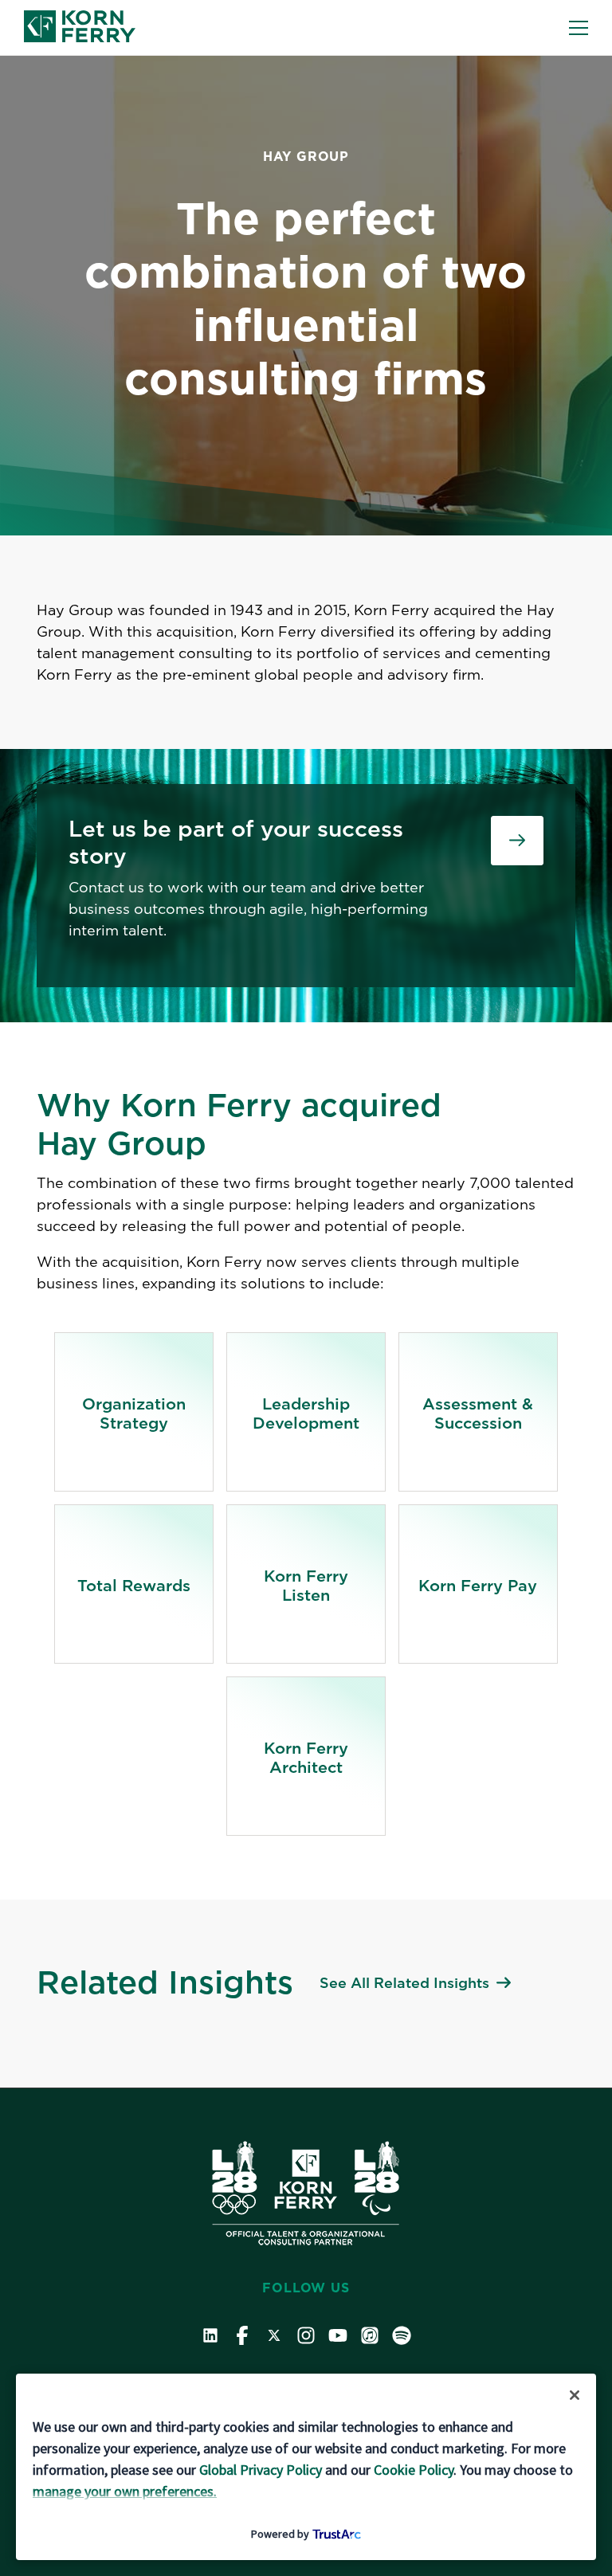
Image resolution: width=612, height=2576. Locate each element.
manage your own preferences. (125, 2491)
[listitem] (134, 1412)
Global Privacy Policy (261, 2470)
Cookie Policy (414, 2470)
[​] (517, 841)
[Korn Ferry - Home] (80, 27)
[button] (579, 28)
